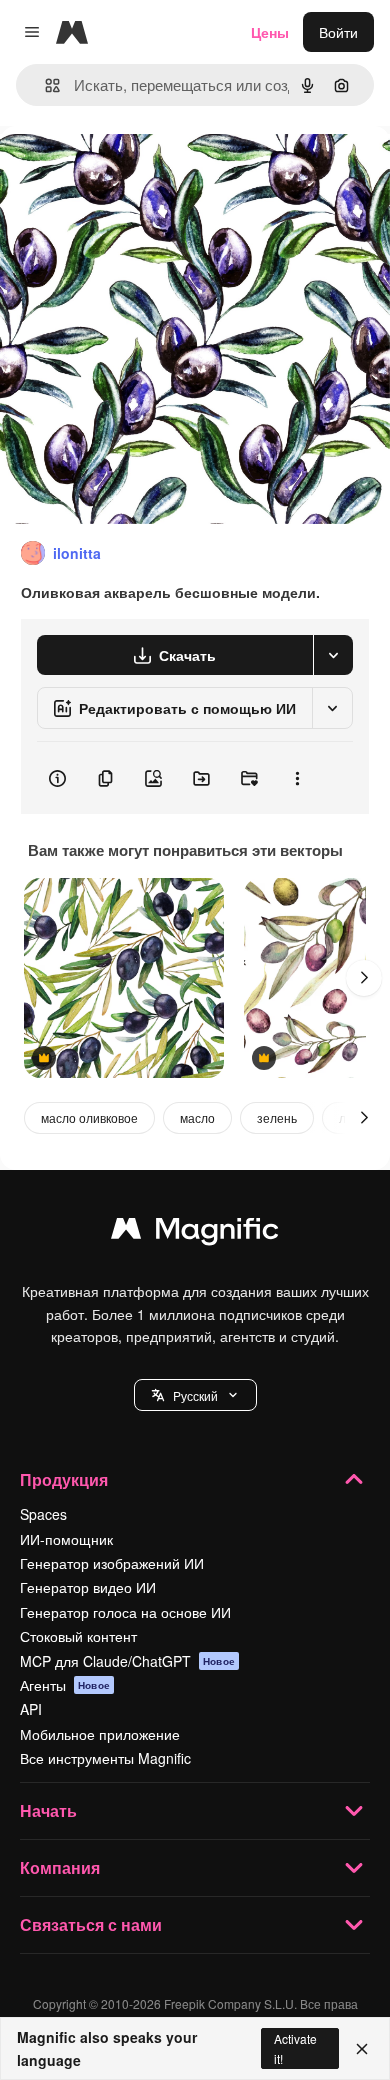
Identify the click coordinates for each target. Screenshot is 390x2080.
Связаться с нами (91, 1924)
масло (197, 1117)
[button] (195, 1395)
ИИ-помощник (66, 1539)
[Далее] (364, 978)
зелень (277, 1117)
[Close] (362, 2049)
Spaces (43, 1514)
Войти (338, 32)
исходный (134, 171)
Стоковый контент (78, 1636)
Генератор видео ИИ (88, 1587)
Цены (270, 32)
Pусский (195, 1395)
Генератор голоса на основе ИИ (125, 1612)
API (31, 1709)
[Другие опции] (297, 778)
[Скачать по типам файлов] (333, 655)
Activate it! (295, 2048)
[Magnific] (195, 1233)
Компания (60, 1867)
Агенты (65, 1685)
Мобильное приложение (100, 1734)
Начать (48, 1810)
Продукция (64, 1479)
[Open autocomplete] (44, 85)
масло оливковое (89, 1117)
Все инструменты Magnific (105, 1758)
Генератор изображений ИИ (112, 1563)
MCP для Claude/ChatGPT (127, 1661)
